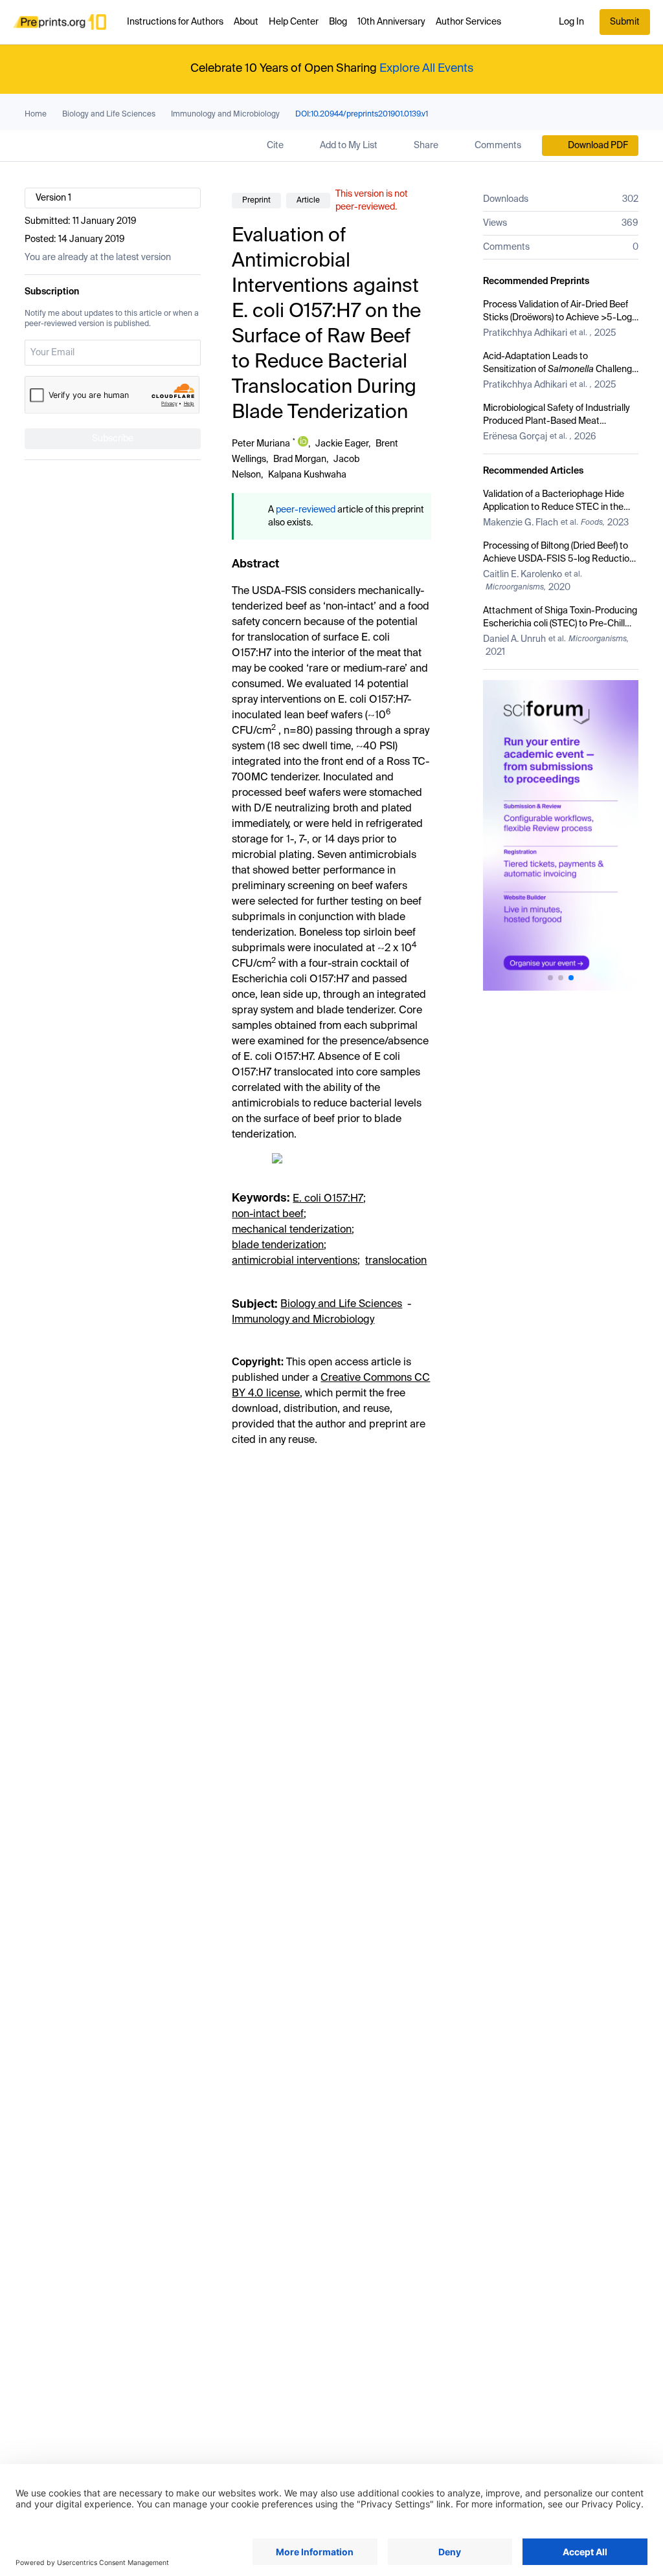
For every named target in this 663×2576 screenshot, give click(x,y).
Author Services (468, 22)
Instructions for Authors (175, 22)
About (246, 22)
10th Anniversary (391, 22)
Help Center (294, 22)
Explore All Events (426, 69)
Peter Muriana (261, 444)
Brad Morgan (300, 459)
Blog (338, 22)
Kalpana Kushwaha (307, 475)
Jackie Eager (342, 444)
